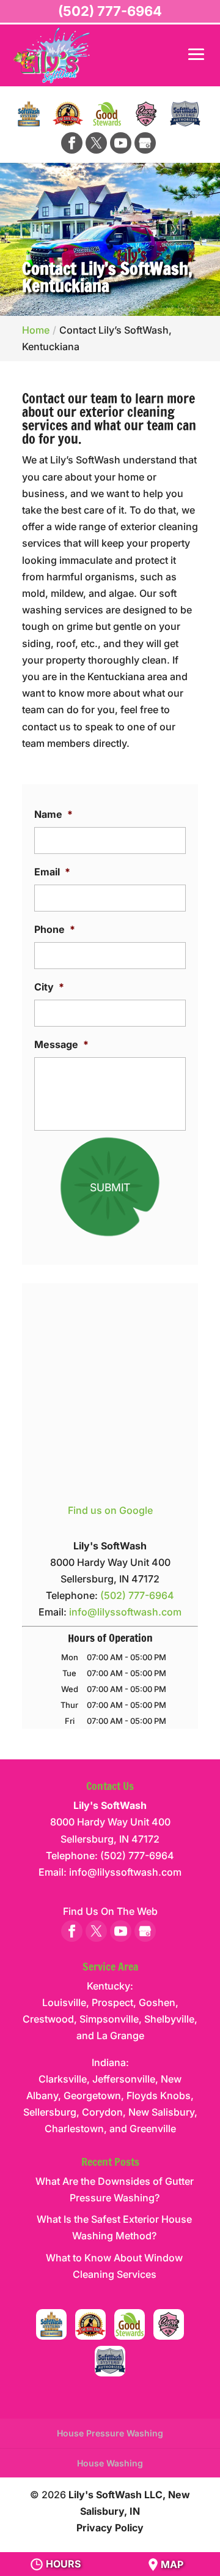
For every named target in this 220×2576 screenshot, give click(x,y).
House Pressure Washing (110, 2433)
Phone (55, 929)
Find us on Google (110, 1510)
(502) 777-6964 (110, 11)
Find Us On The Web (110, 1911)
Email (52, 872)
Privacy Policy (110, 2528)
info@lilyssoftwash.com (125, 1612)
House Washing (110, 2463)
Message (61, 1044)
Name (53, 814)
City (49, 987)
